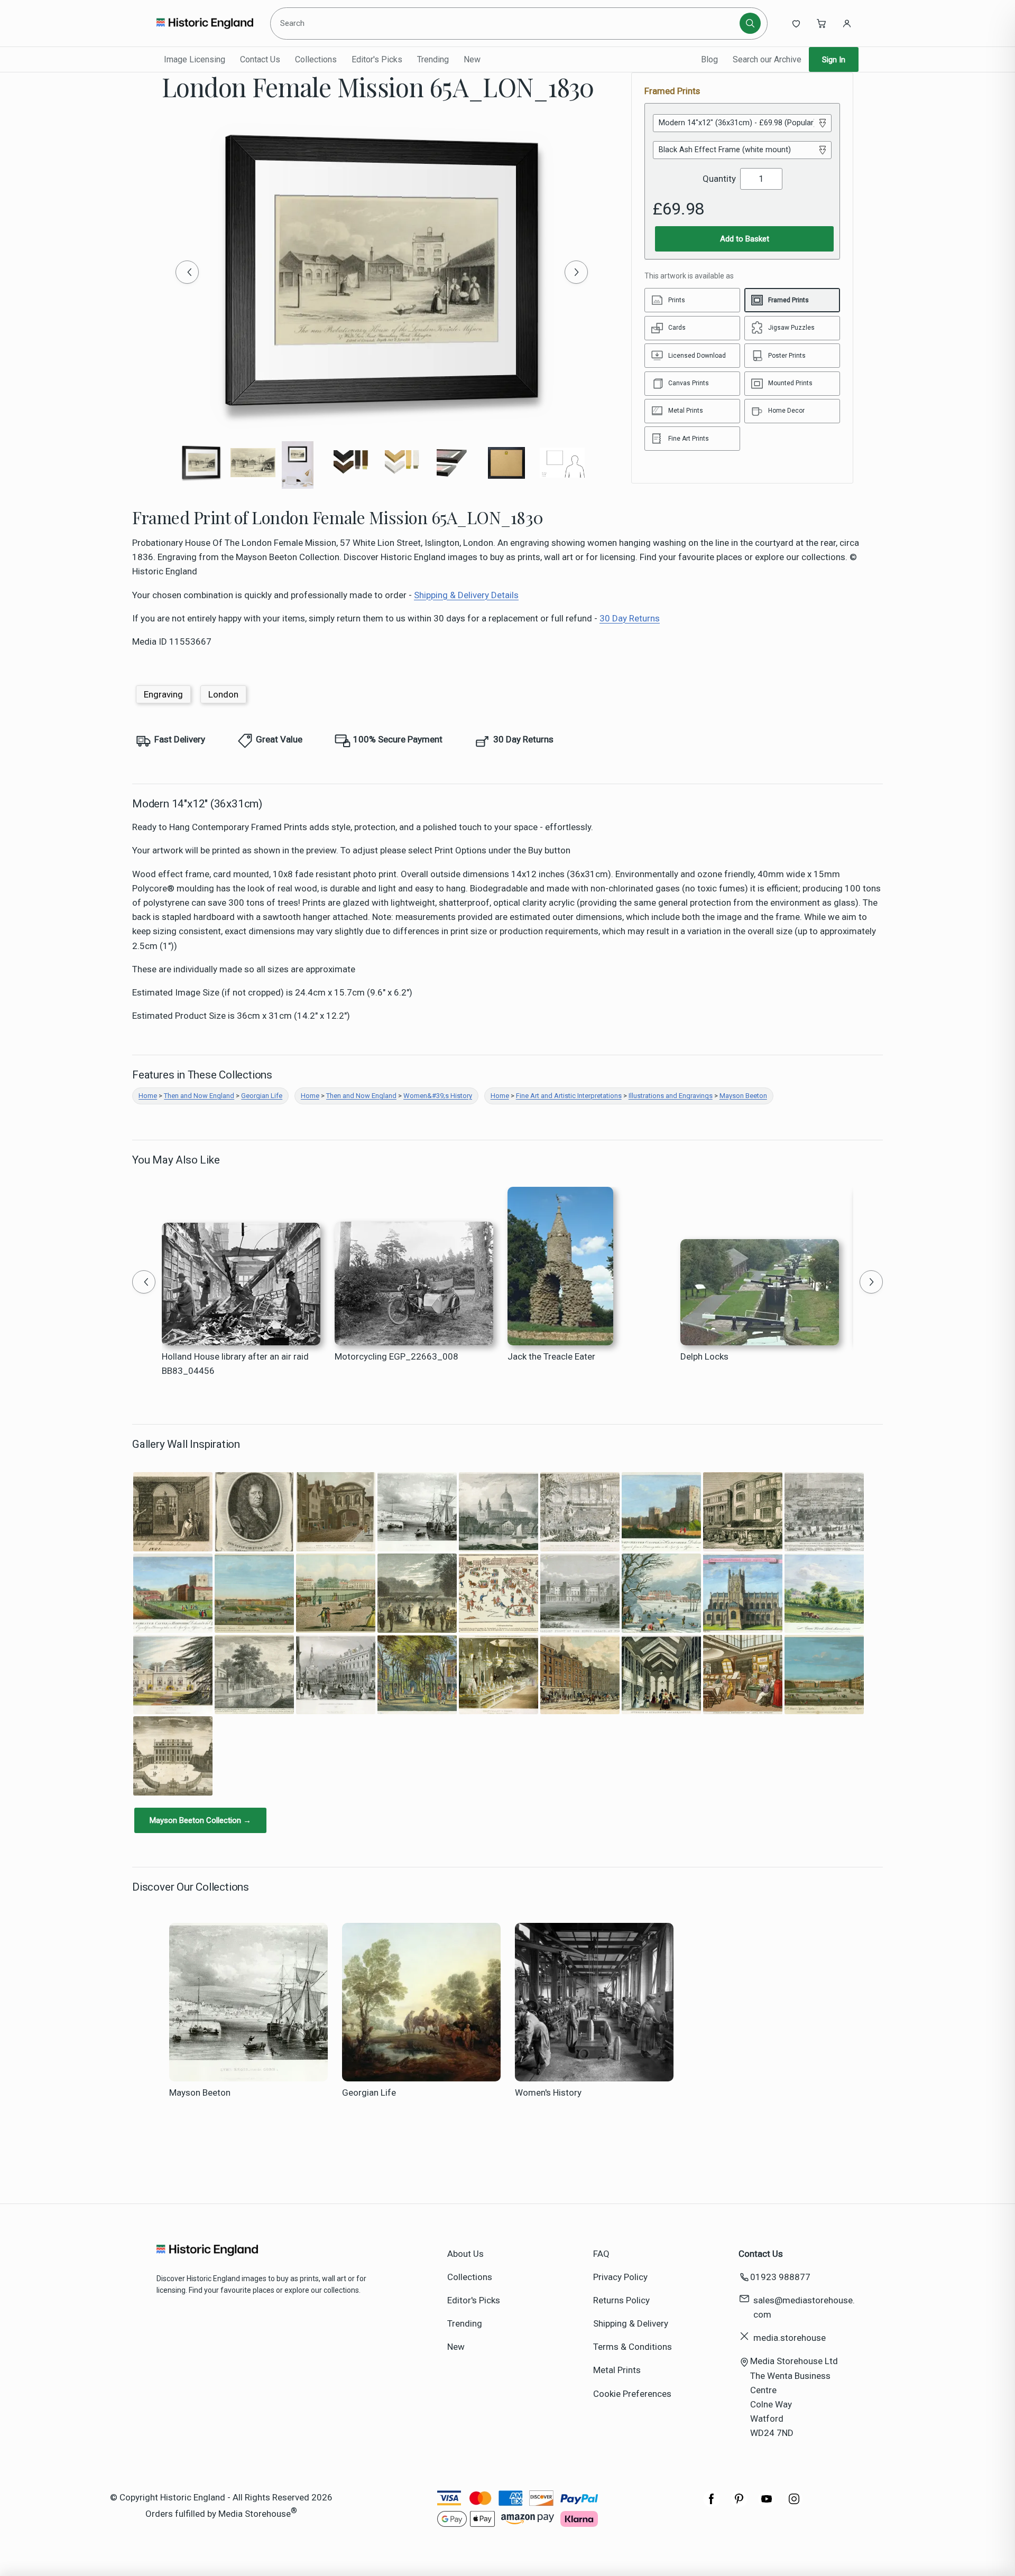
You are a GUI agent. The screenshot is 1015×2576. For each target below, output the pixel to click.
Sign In (834, 60)
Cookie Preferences (632, 2394)
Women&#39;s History (438, 1096)
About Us (465, 2254)
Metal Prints (617, 2370)
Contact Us (260, 59)
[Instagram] (794, 2504)
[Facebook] (712, 2504)
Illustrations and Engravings (671, 1096)
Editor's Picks (377, 59)
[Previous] (187, 272)
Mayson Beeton (743, 1096)
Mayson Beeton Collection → (200, 1820)
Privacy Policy (620, 2277)
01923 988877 (780, 2277)
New (472, 59)
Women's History (548, 2093)
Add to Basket (745, 239)
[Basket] (822, 23)
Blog (709, 59)
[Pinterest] (739, 2504)
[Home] (205, 23)
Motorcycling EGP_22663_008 (396, 1356)
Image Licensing (195, 59)
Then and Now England (199, 1096)
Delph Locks (704, 1356)
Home (148, 1096)
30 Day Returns (630, 618)
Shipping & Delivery (631, 2323)
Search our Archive (767, 59)
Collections (316, 59)
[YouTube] (767, 2504)
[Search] (750, 23)
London (223, 694)
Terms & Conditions (633, 2347)
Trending (433, 59)
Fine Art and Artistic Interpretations (569, 1096)
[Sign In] (847, 23)
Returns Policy (621, 2300)
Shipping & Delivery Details (466, 595)
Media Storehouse (255, 2513)
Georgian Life (262, 1096)
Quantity (719, 179)
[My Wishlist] (796, 23)
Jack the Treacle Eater (551, 1356)
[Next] (576, 272)
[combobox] (507, 23)
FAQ (601, 2254)
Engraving (163, 694)
